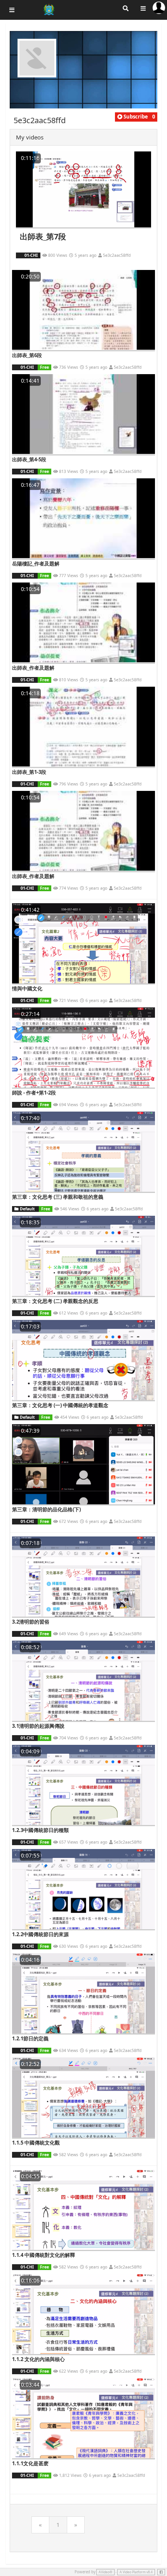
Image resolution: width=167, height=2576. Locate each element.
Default (27, 1209)
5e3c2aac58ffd (117, 255)
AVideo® (105, 2572)
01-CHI (30, 255)
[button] (133, 117)
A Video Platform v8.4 (136, 2572)
